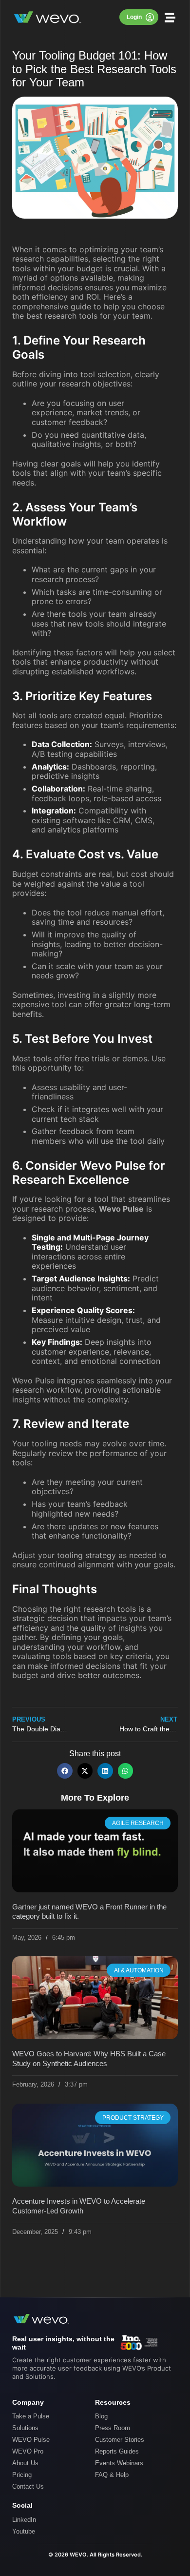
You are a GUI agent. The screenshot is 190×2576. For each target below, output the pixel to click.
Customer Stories (120, 2440)
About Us (25, 2463)
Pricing (22, 2475)
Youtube (24, 2531)
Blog (101, 2416)
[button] (170, 17)
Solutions (25, 2428)
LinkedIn (24, 2520)
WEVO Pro (28, 2451)
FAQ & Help (112, 2475)
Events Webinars (119, 2463)
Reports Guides (117, 2451)
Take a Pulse (31, 2416)
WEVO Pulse (31, 2440)
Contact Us (28, 2486)
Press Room (113, 2428)
